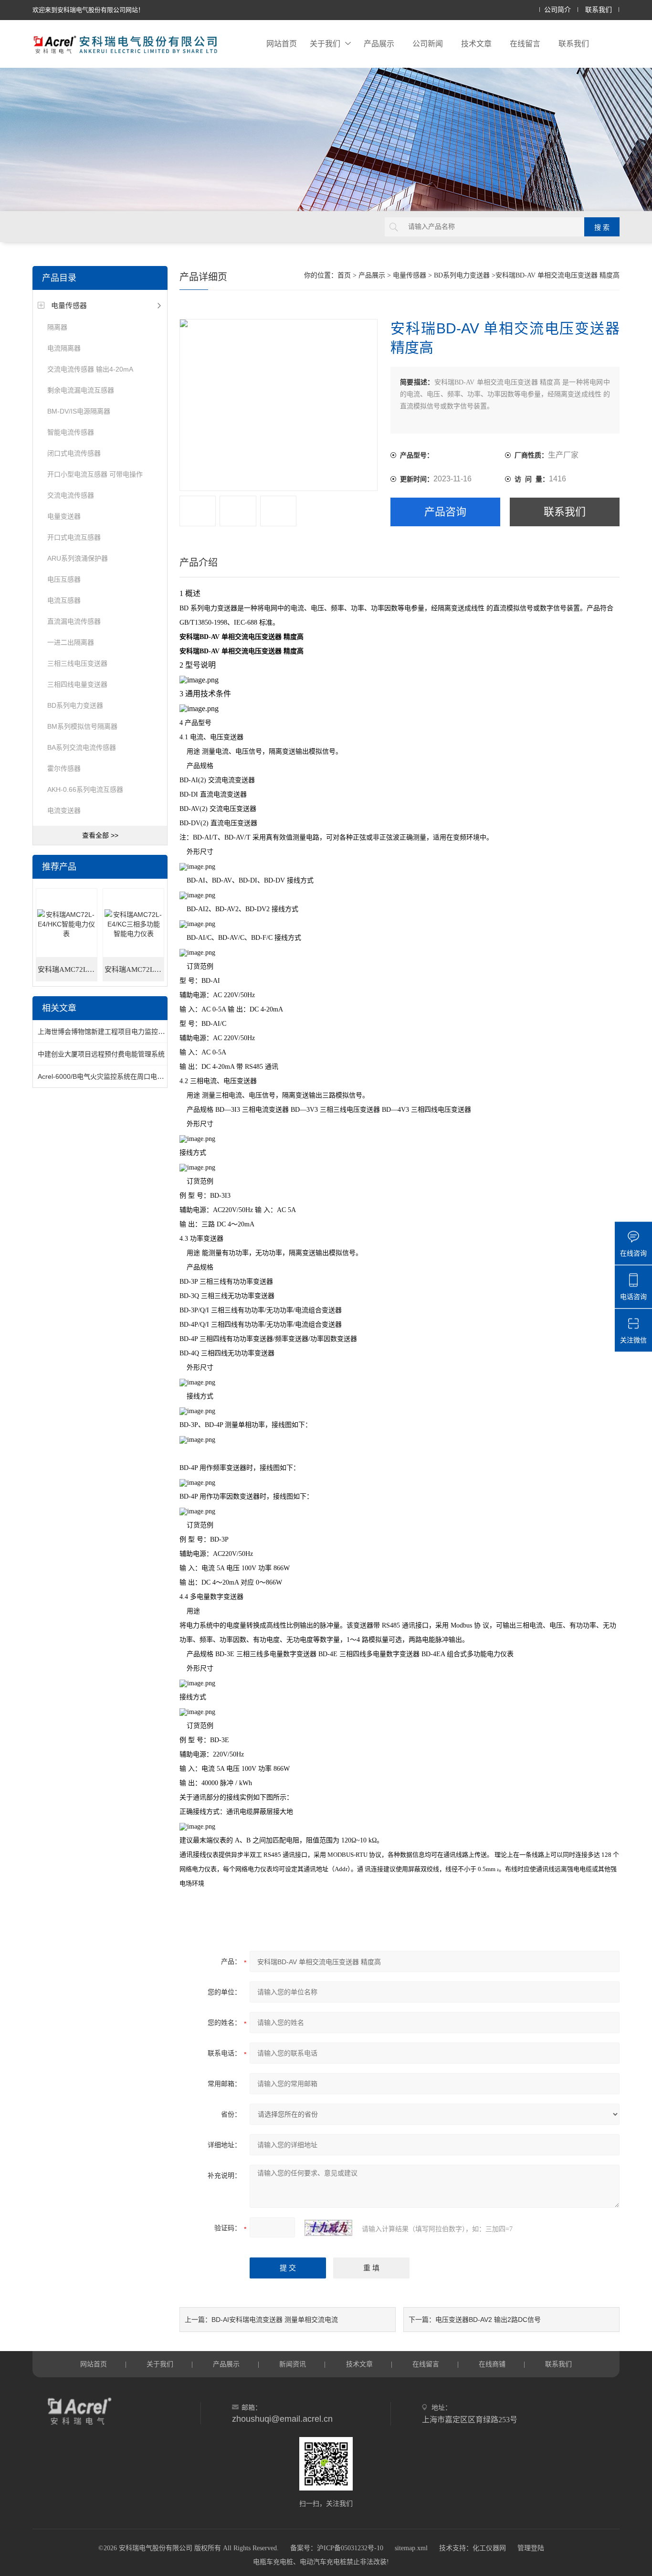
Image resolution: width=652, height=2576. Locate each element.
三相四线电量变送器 (77, 684)
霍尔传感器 (64, 768)
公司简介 (557, 10)
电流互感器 (64, 600)
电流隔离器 (64, 348)
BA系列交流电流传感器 (82, 747)
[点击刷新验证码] (328, 2228)
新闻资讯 (293, 2364)
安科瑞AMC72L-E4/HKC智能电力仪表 (68, 969)
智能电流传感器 (71, 432)
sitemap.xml (411, 2548)
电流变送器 (64, 810)
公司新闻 (428, 44)
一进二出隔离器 (71, 642)
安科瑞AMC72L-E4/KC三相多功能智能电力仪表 (134, 969)
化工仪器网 (489, 2548)
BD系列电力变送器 (75, 705)
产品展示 (379, 44)
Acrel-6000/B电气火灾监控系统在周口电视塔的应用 (114, 1076)
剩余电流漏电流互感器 (81, 390)
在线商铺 (492, 2364)
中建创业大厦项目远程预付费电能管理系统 (101, 1054)
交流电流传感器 (71, 495)
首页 (344, 275)
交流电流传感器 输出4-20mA (90, 369)
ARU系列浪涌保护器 (78, 558)
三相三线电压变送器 (77, 663)
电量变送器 (64, 516)
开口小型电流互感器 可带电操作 (95, 474)
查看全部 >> (100, 835)
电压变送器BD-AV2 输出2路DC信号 (488, 2320)
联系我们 (599, 10)
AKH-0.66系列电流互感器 (85, 789)
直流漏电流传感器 (74, 621)
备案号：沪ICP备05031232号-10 (337, 2548)
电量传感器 (69, 305)
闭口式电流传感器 (74, 453)
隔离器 (57, 327)
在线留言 (525, 44)
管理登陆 (531, 2548)
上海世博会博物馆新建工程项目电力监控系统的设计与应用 (125, 1032)
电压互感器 (64, 579)
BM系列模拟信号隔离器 (82, 726)
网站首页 (282, 44)
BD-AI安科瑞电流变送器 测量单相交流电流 (275, 2320)
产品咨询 (445, 512)
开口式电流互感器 (74, 537)
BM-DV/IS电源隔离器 (79, 411)
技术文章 (476, 44)
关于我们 (325, 44)
